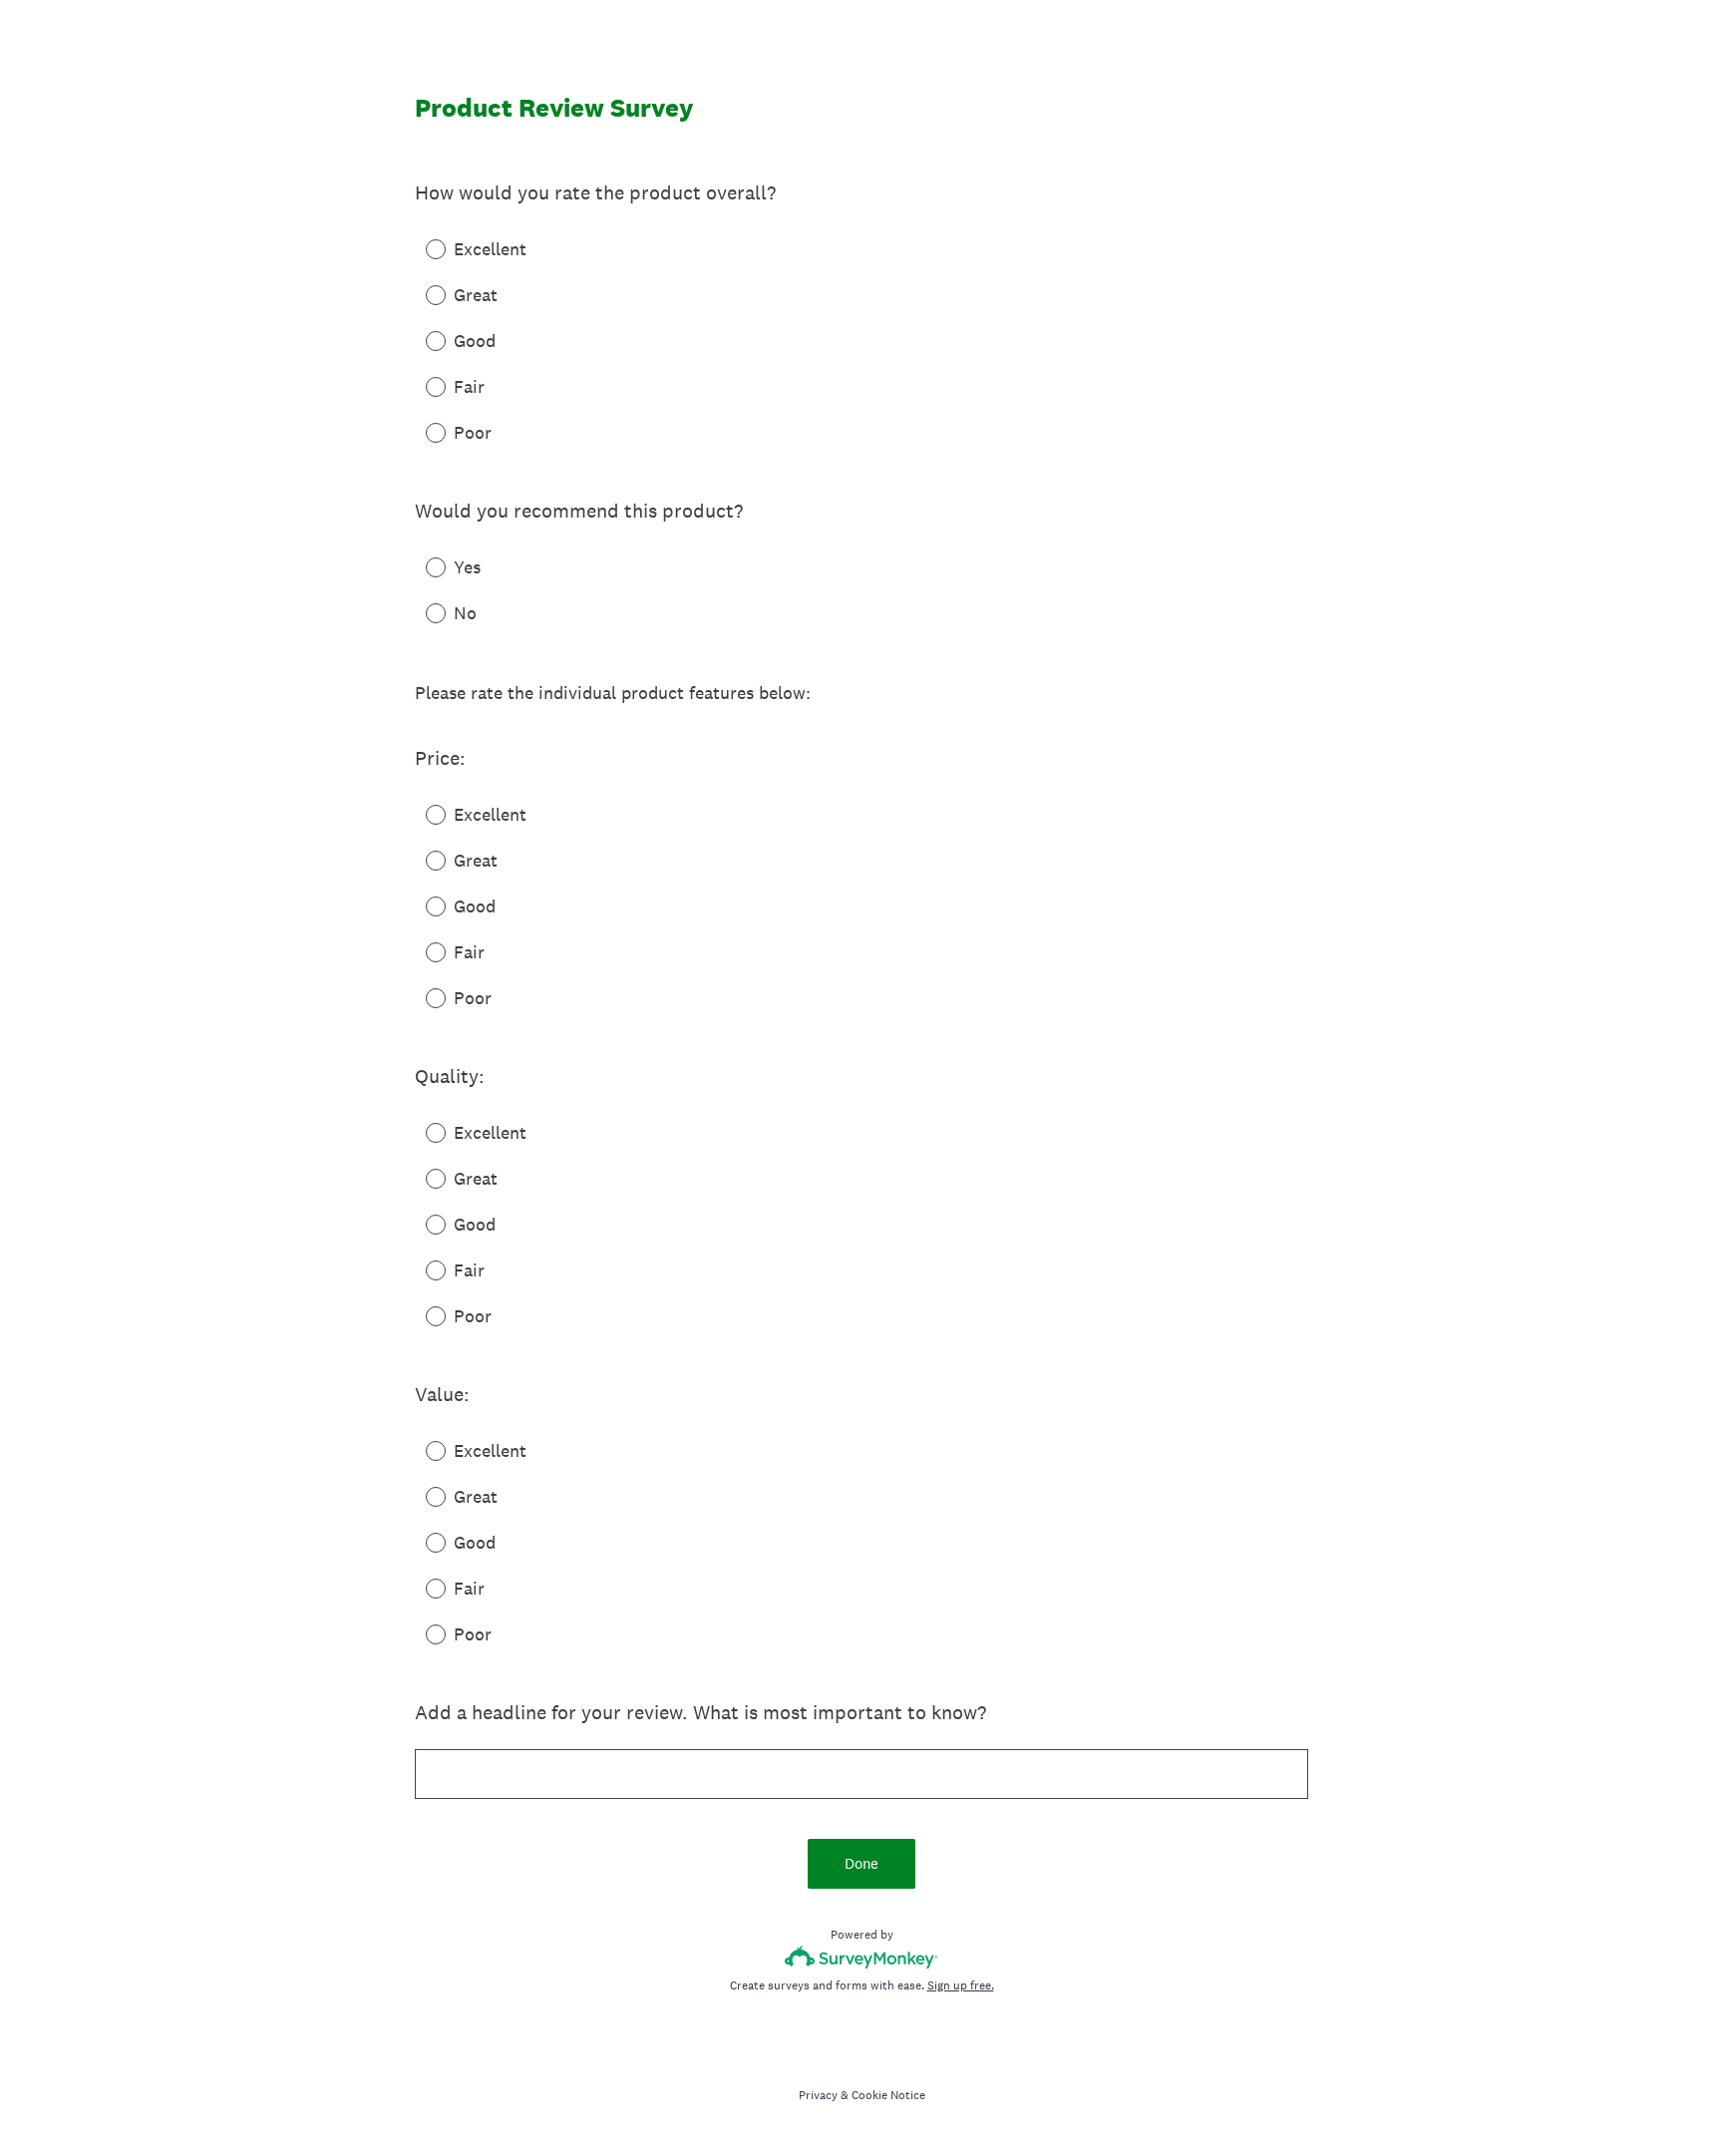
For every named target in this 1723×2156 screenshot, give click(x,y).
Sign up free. (961, 1985)
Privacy (818, 2095)
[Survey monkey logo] (862, 1957)
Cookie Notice (888, 2095)
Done (861, 1863)
